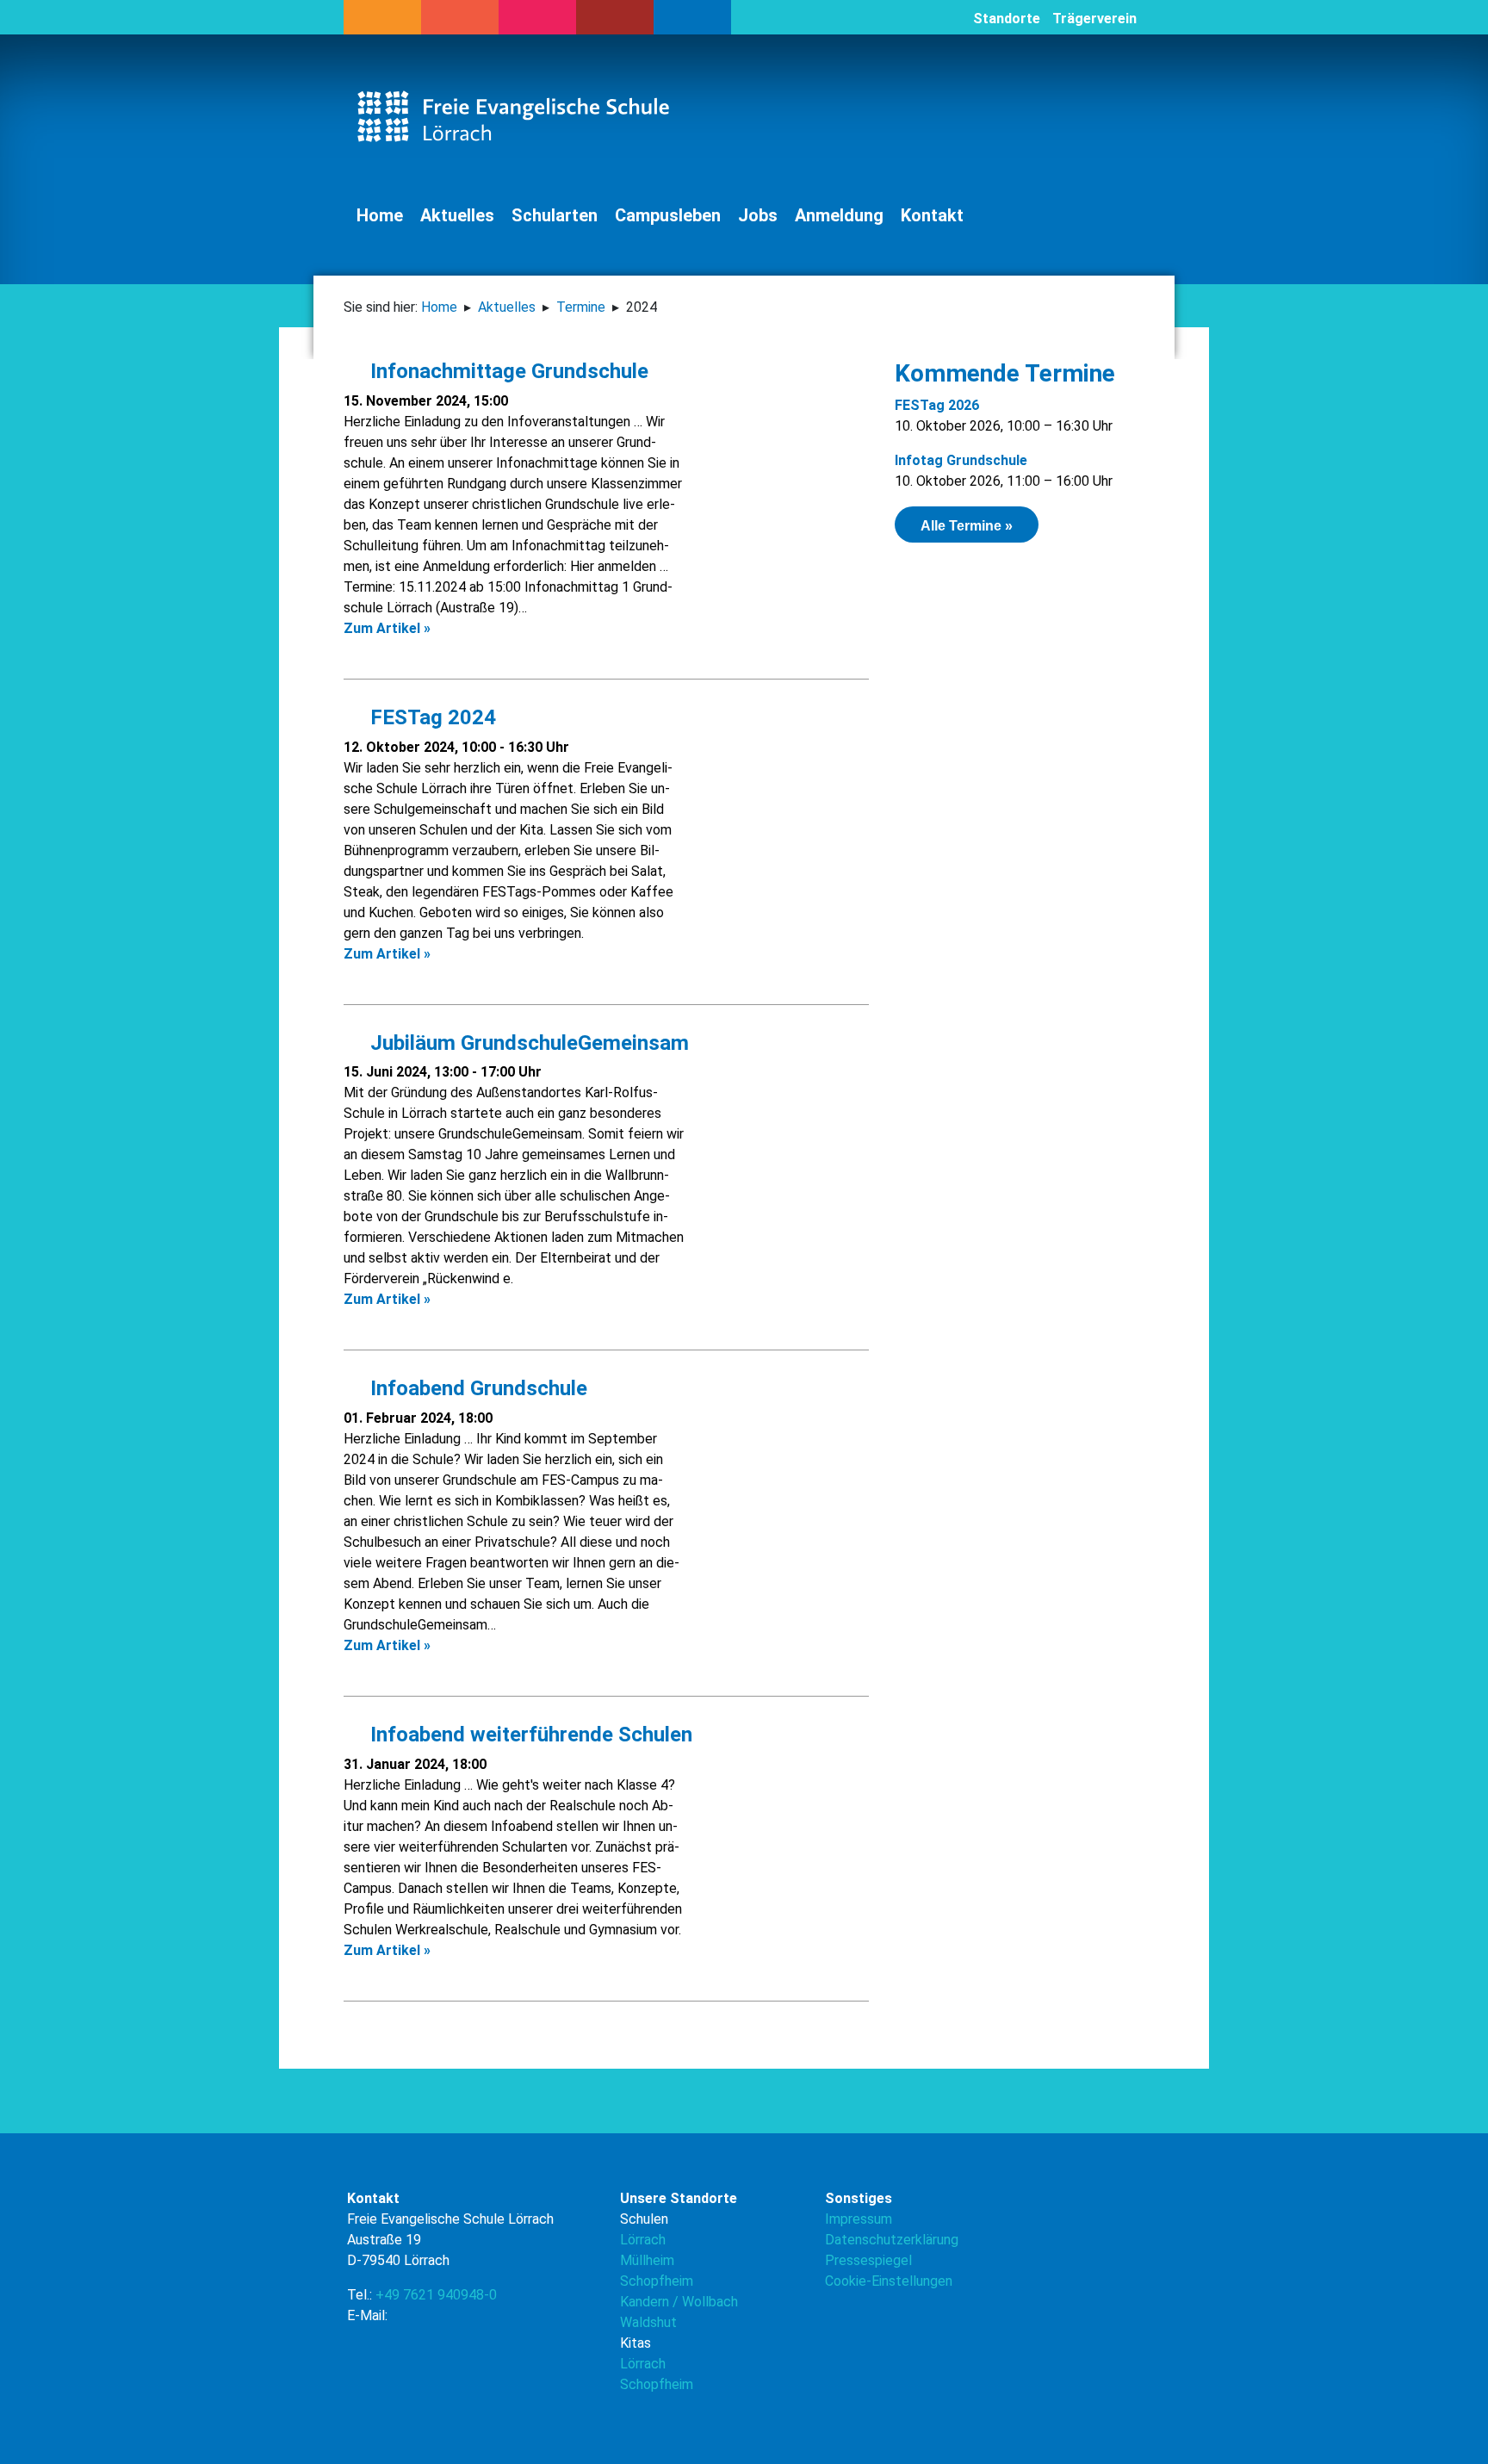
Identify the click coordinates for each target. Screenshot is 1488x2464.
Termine (581, 307)
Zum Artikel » (387, 628)
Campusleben (668, 215)
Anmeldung (839, 215)
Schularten (555, 215)
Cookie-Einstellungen (889, 2281)
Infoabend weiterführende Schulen (526, 1735)
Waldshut (648, 2322)
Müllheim (647, 2260)
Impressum (859, 2219)
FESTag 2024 (428, 717)
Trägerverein (1094, 19)
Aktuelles (457, 215)
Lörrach (643, 2240)
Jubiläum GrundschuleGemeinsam (524, 1043)
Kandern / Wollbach (679, 2302)
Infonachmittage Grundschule (504, 371)
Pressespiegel (868, 2260)
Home (380, 215)
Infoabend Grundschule (474, 1388)
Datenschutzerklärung (892, 2240)
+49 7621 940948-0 (436, 2295)
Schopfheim (657, 2281)
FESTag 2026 (937, 405)
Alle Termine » (967, 526)
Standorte (1007, 19)
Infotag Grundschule (961, 460)
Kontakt (932, 215)
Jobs (758, 215)
